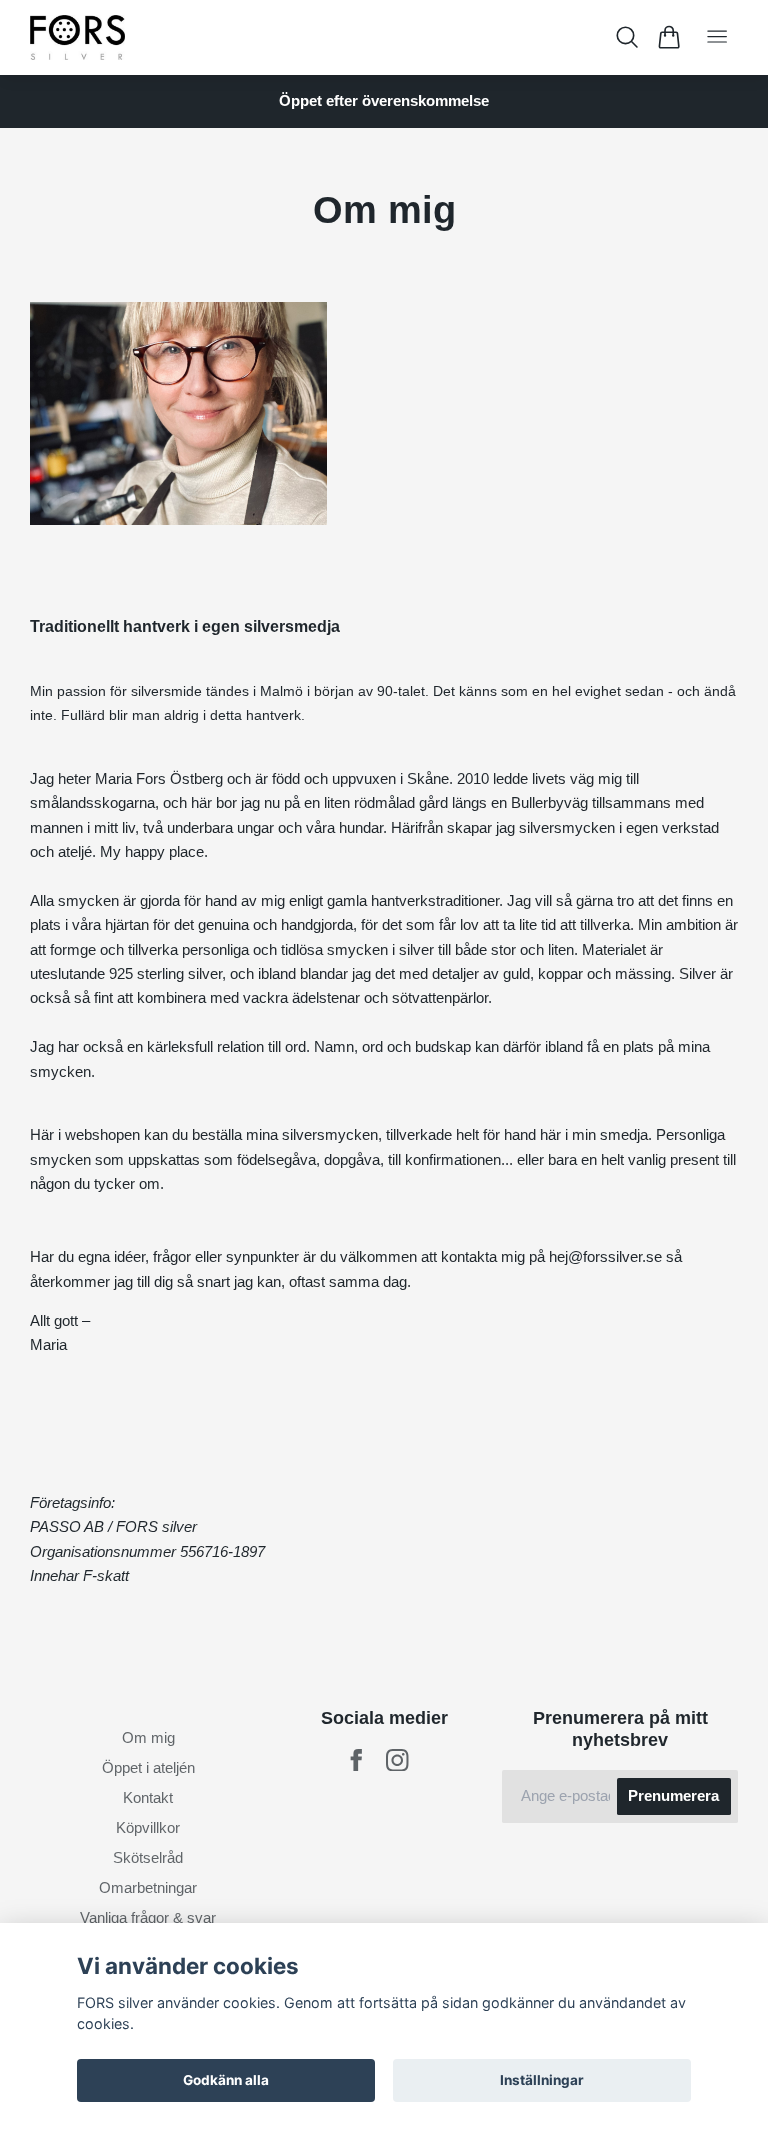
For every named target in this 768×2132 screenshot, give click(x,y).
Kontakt (148, 1797)
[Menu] (717, 37)
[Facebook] (356, 1760)
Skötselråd (148, 1857)
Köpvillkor (148, 1827)
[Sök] (627, 37)
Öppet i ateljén (148, 1767)
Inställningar (542, 2080)
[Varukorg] (668, 37)
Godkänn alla (226, 2080)
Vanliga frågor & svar (148, 1917)
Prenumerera (673, 1795)
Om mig (148, 1737)
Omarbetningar (148, 1887)
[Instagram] (397, 1760)
